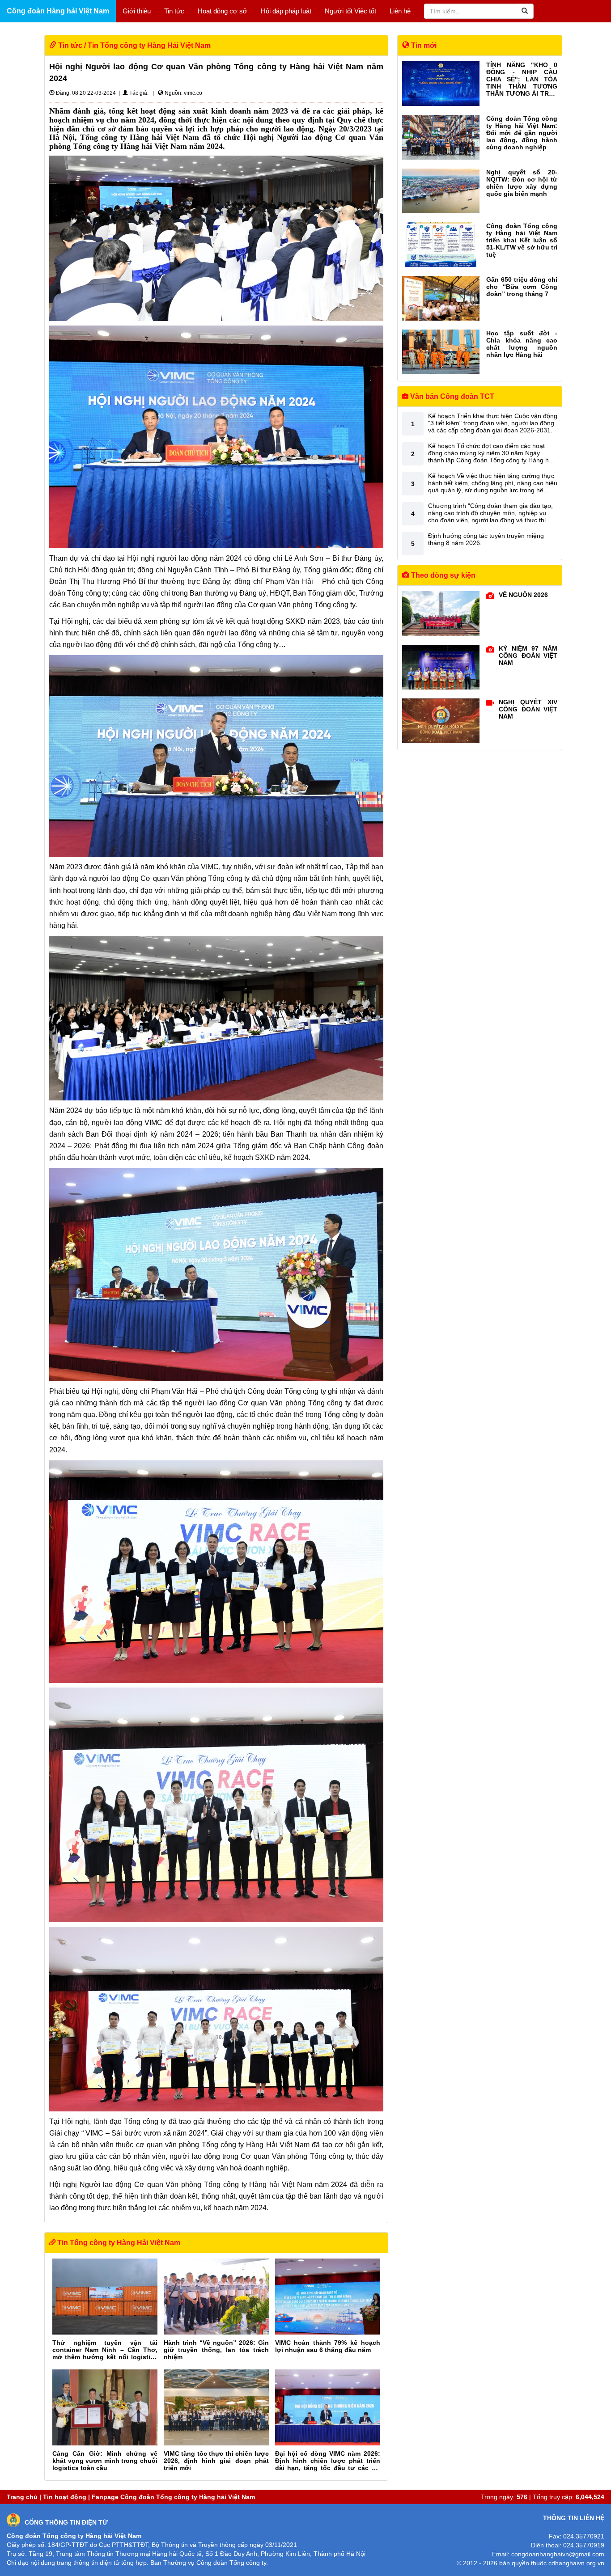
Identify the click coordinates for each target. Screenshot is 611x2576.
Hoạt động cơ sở (223, 11)
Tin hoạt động (65, 2497)
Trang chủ (22, 2497)
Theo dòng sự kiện (442, 575)
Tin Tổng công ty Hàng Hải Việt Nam (149, 45)
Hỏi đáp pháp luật (286, 11)
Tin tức (174, 11)
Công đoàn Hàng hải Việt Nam (58, 11)
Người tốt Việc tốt (350, 11)
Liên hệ (400, 11)
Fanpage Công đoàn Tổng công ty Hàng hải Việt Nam (173, 2497)
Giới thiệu (137, 11)
